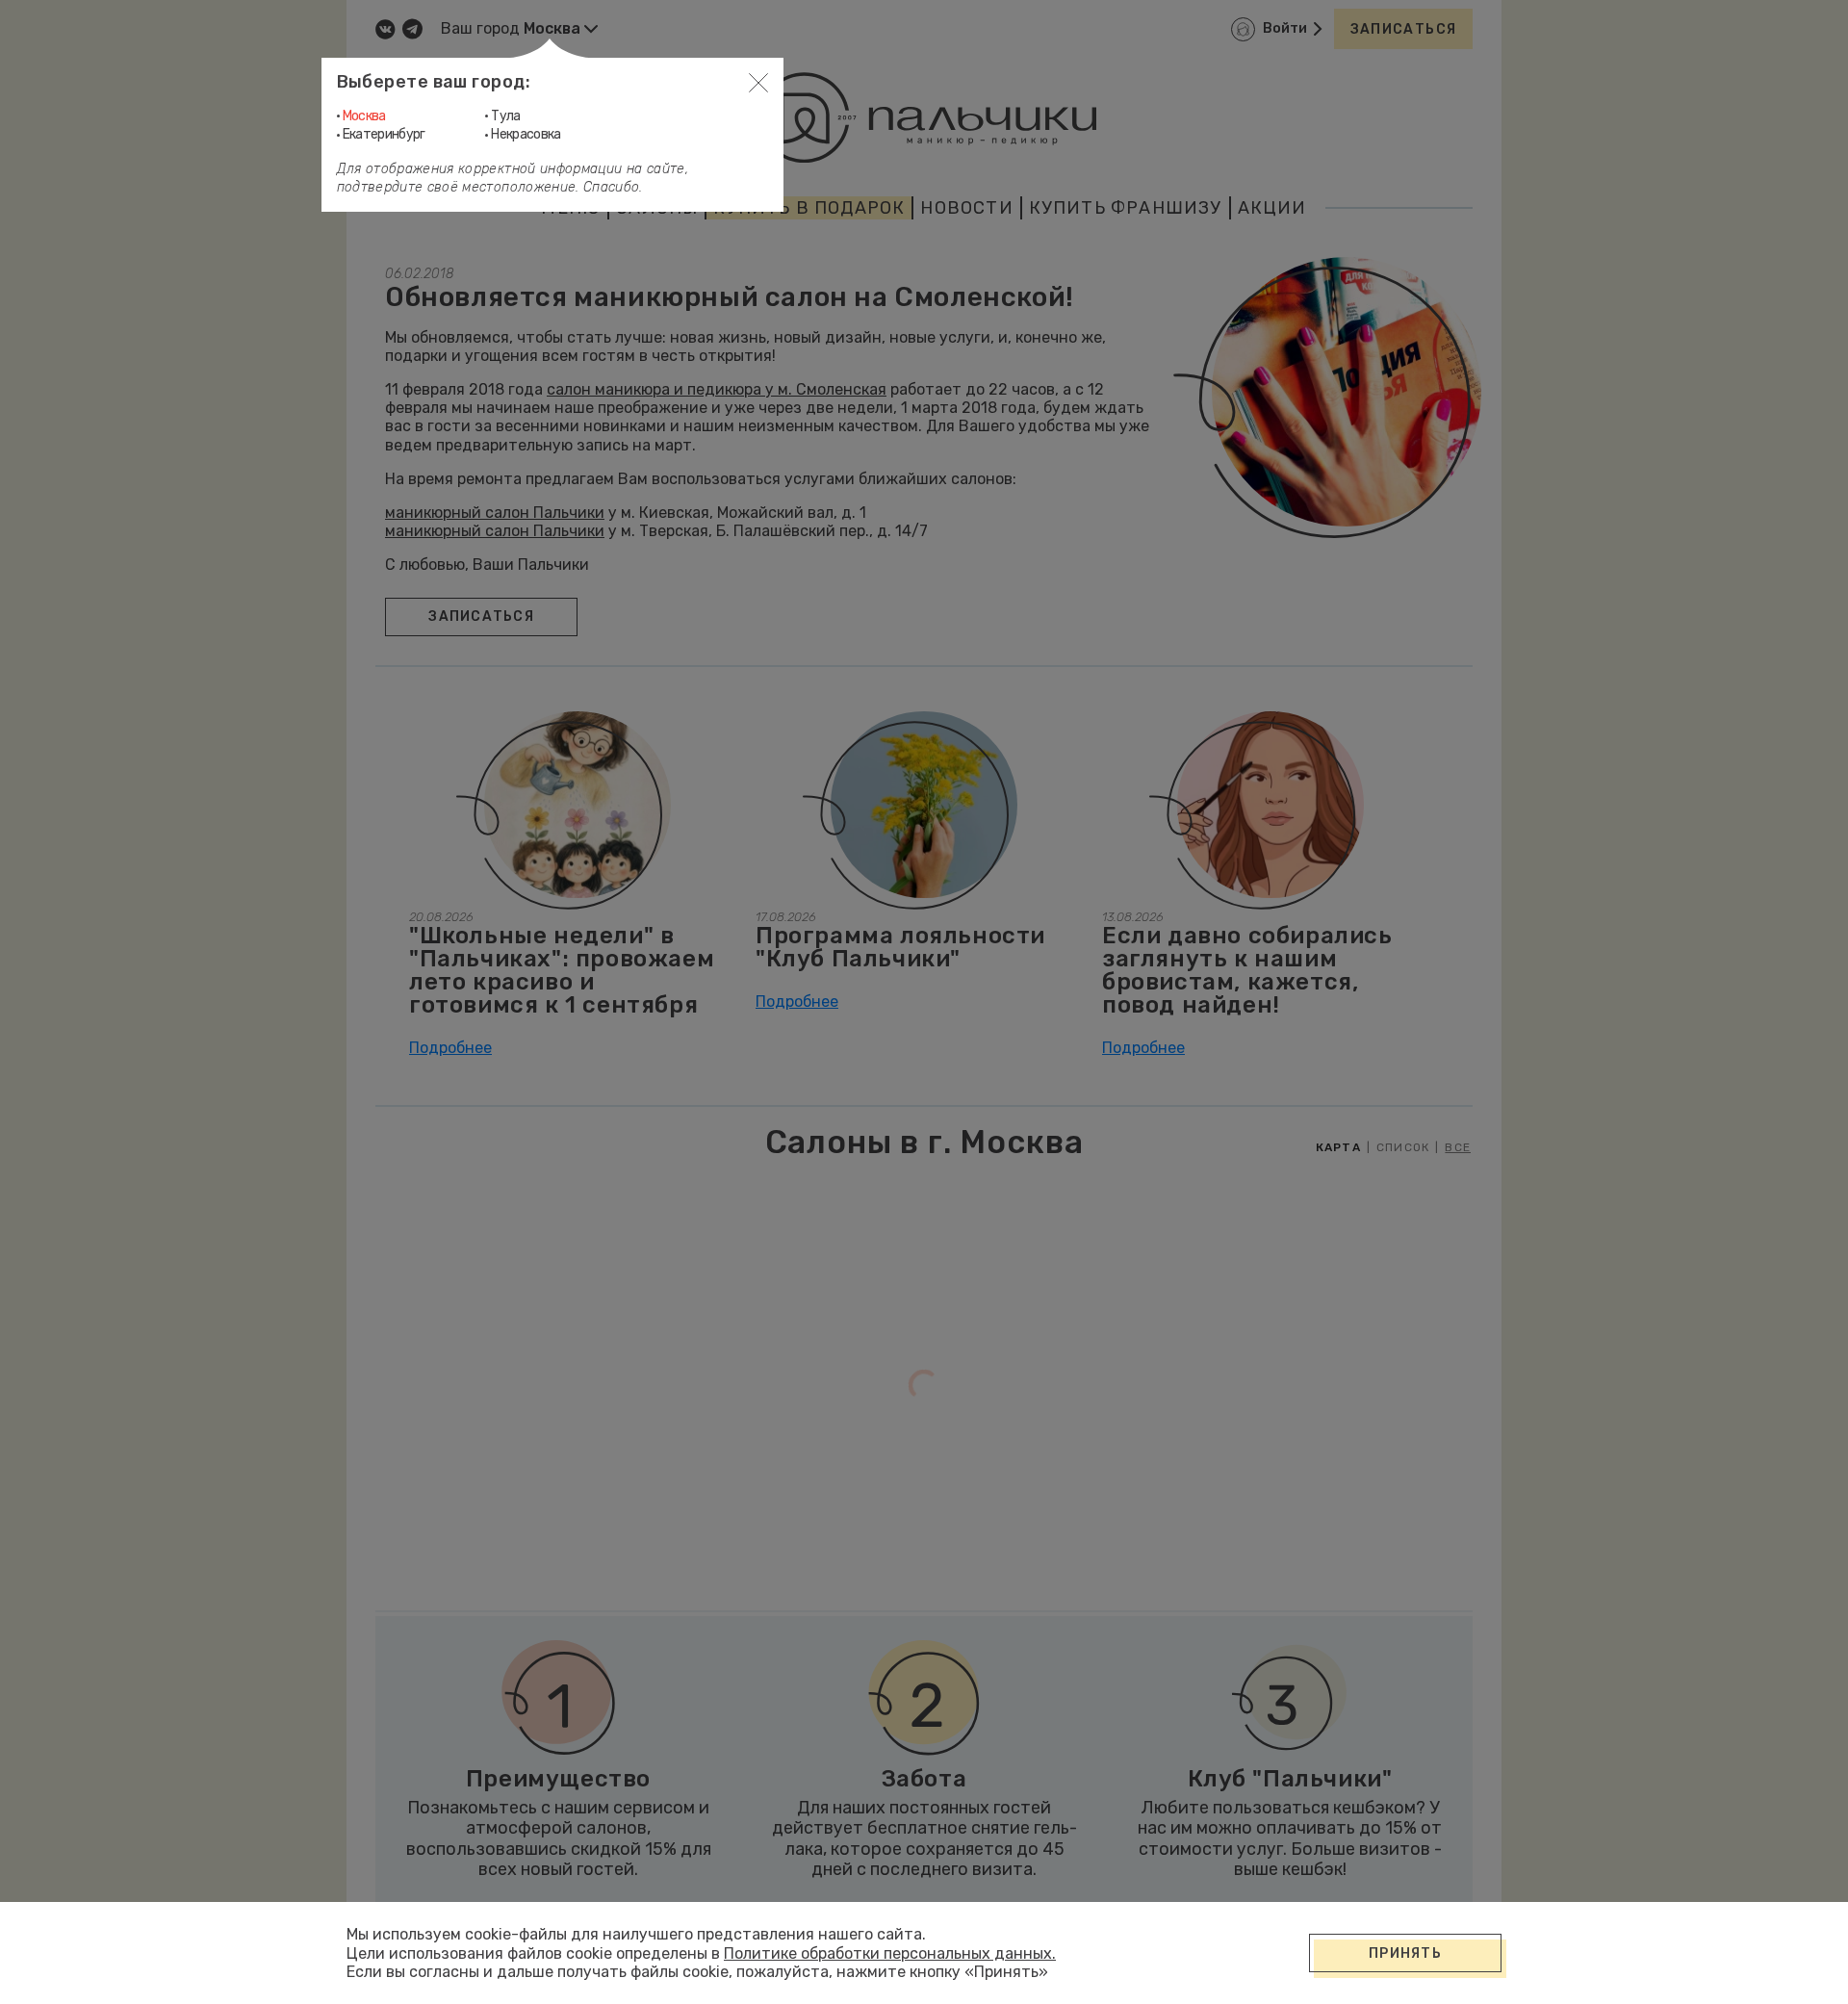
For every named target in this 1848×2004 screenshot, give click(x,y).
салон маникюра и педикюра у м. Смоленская (717, 389)
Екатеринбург (384, 134)
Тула (505, 116)
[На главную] (924, 117)
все (1458, 1147)
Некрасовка (526, 134)
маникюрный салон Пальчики (495, 513)
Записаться (1404, 29)
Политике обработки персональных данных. (890, 1953)
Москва (364, 116)
